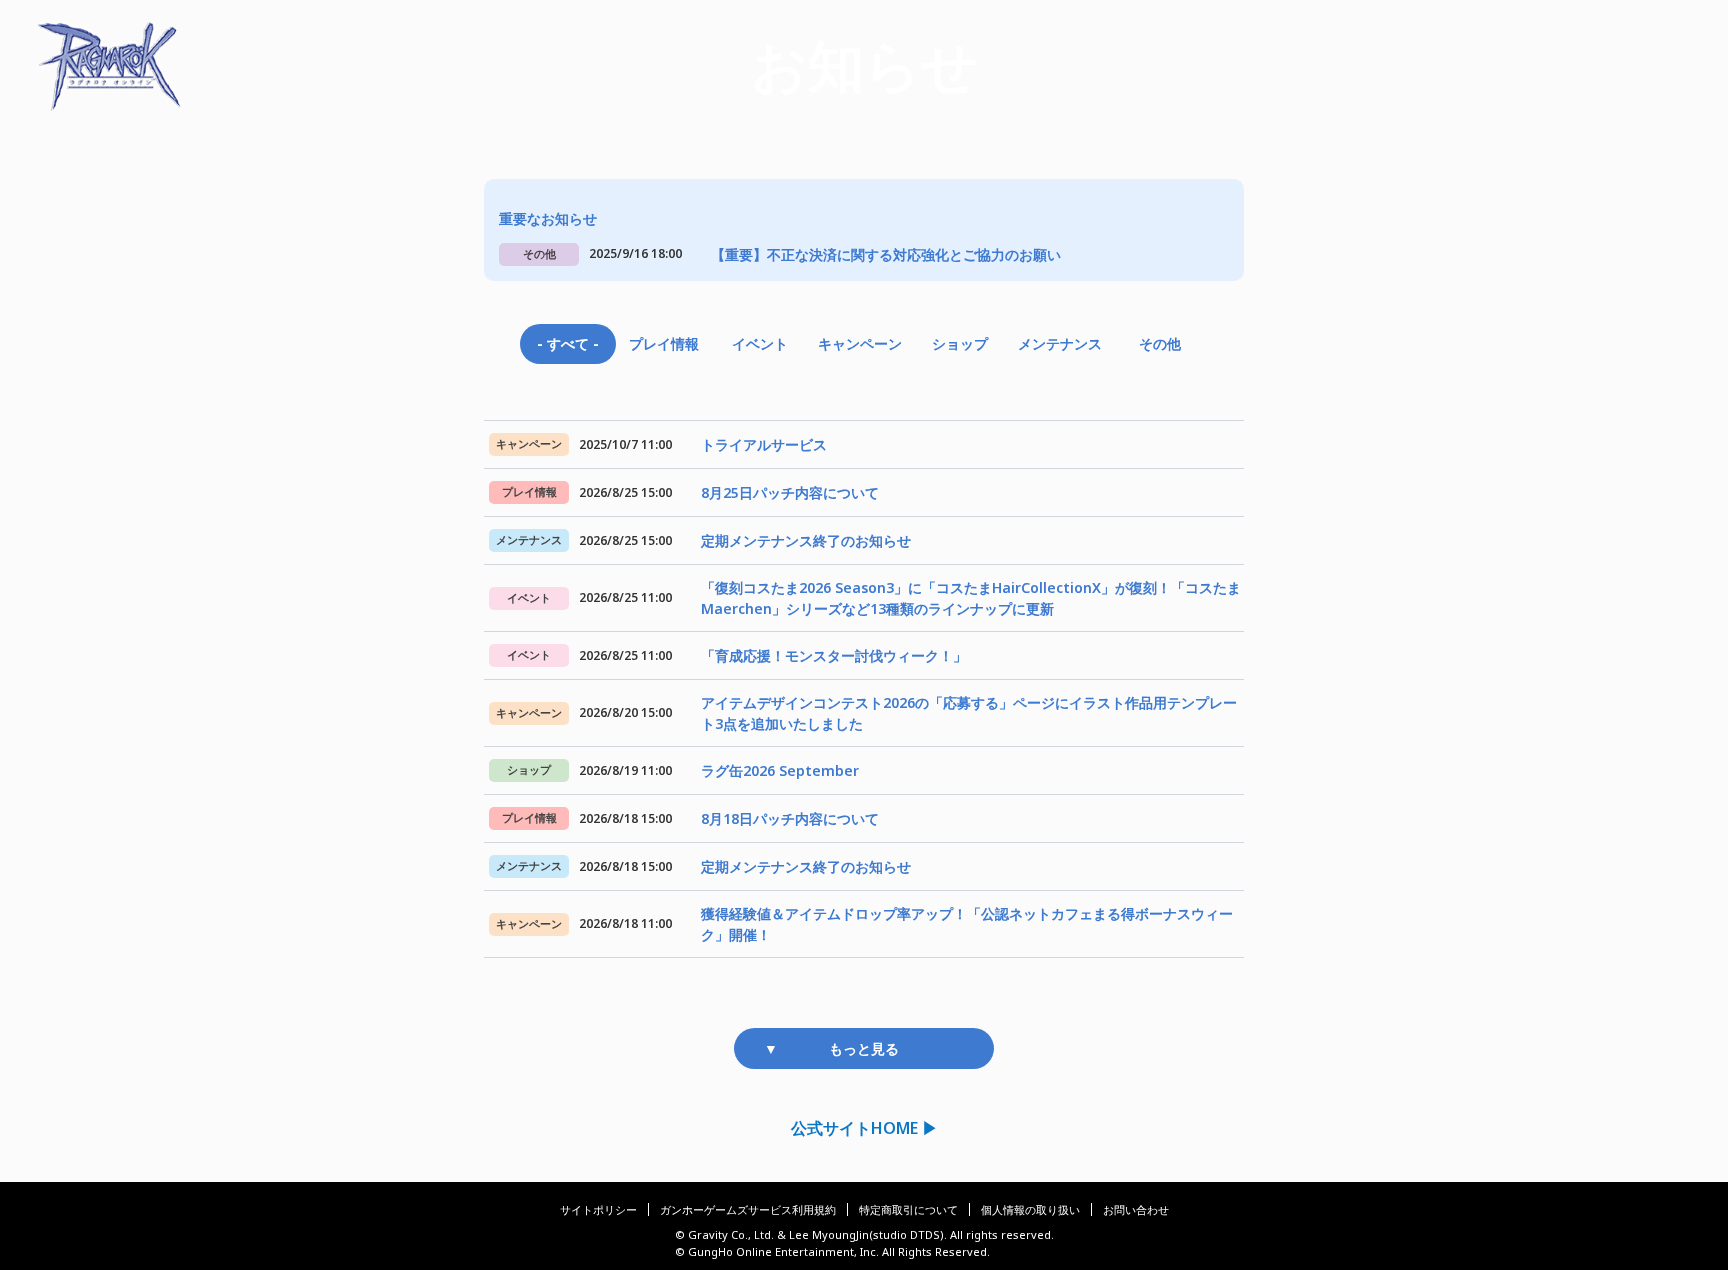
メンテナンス (1060, 343)
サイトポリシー (598, 1209)
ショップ (960, 343)
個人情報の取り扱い (1030, 1209)
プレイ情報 (664, 343)
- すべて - (568, 343)
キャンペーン (860, 343)
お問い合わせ (1136, 1209)
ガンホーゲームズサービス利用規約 (748, 1209)
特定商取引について (908, 1209)
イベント (760, 343)
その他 (1160, 343)
